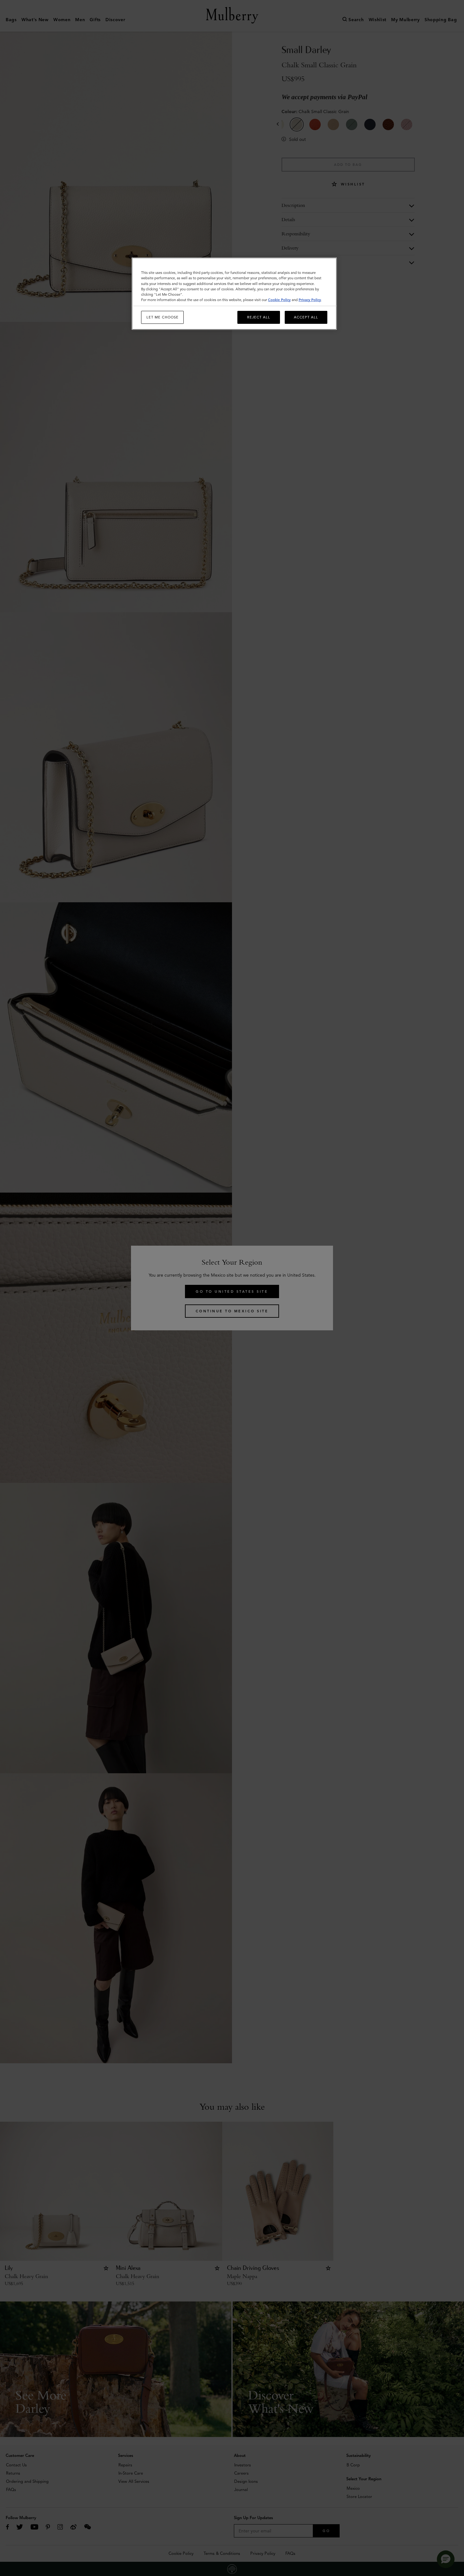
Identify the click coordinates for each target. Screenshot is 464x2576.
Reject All (259, 317)
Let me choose (163, 317)
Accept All (306, 317)
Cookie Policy (279, 300)
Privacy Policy (310, 300)
